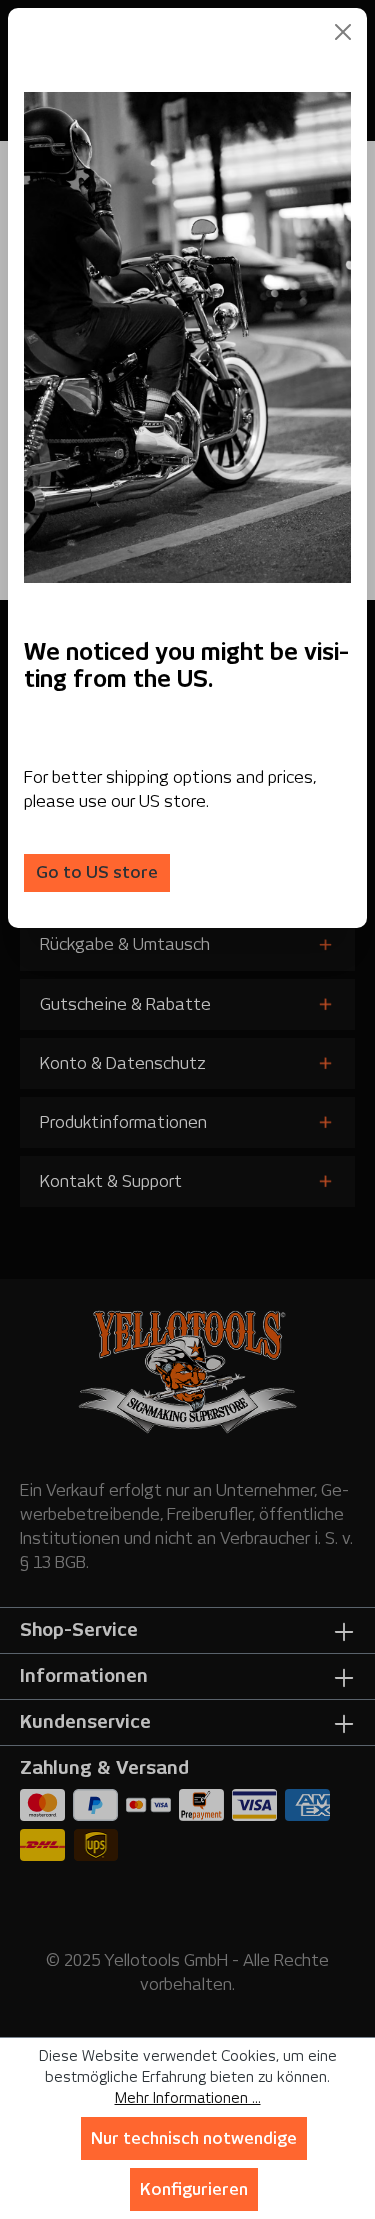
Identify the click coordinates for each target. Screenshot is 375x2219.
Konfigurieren (194, 2189)
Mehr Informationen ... (188, 2098)
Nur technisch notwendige (194, 2138)
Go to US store (97, 872)
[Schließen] (343, 32)
